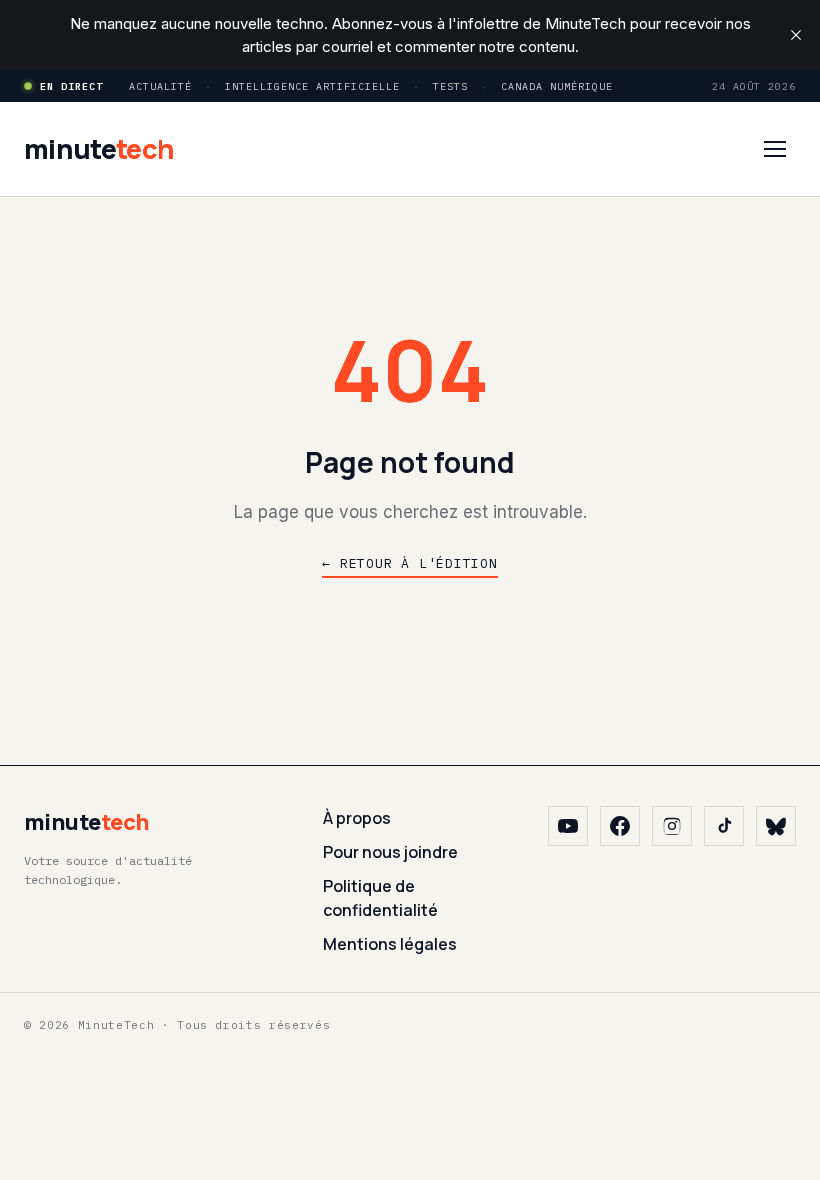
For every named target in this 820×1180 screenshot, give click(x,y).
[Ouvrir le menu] (775, 149)
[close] (796, 35)
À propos (357, 818)
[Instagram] (672, 826)
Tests (450, 86)
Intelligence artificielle (312, 86)
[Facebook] (620, 826)
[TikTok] (724, 826)
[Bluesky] (776, 826)
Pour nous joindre (390, 852)
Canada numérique (557, 86)
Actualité (160, 86)
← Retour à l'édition (410, 563)
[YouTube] (568, 826)
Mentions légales (390, 944)
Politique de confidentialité (380, 898)
